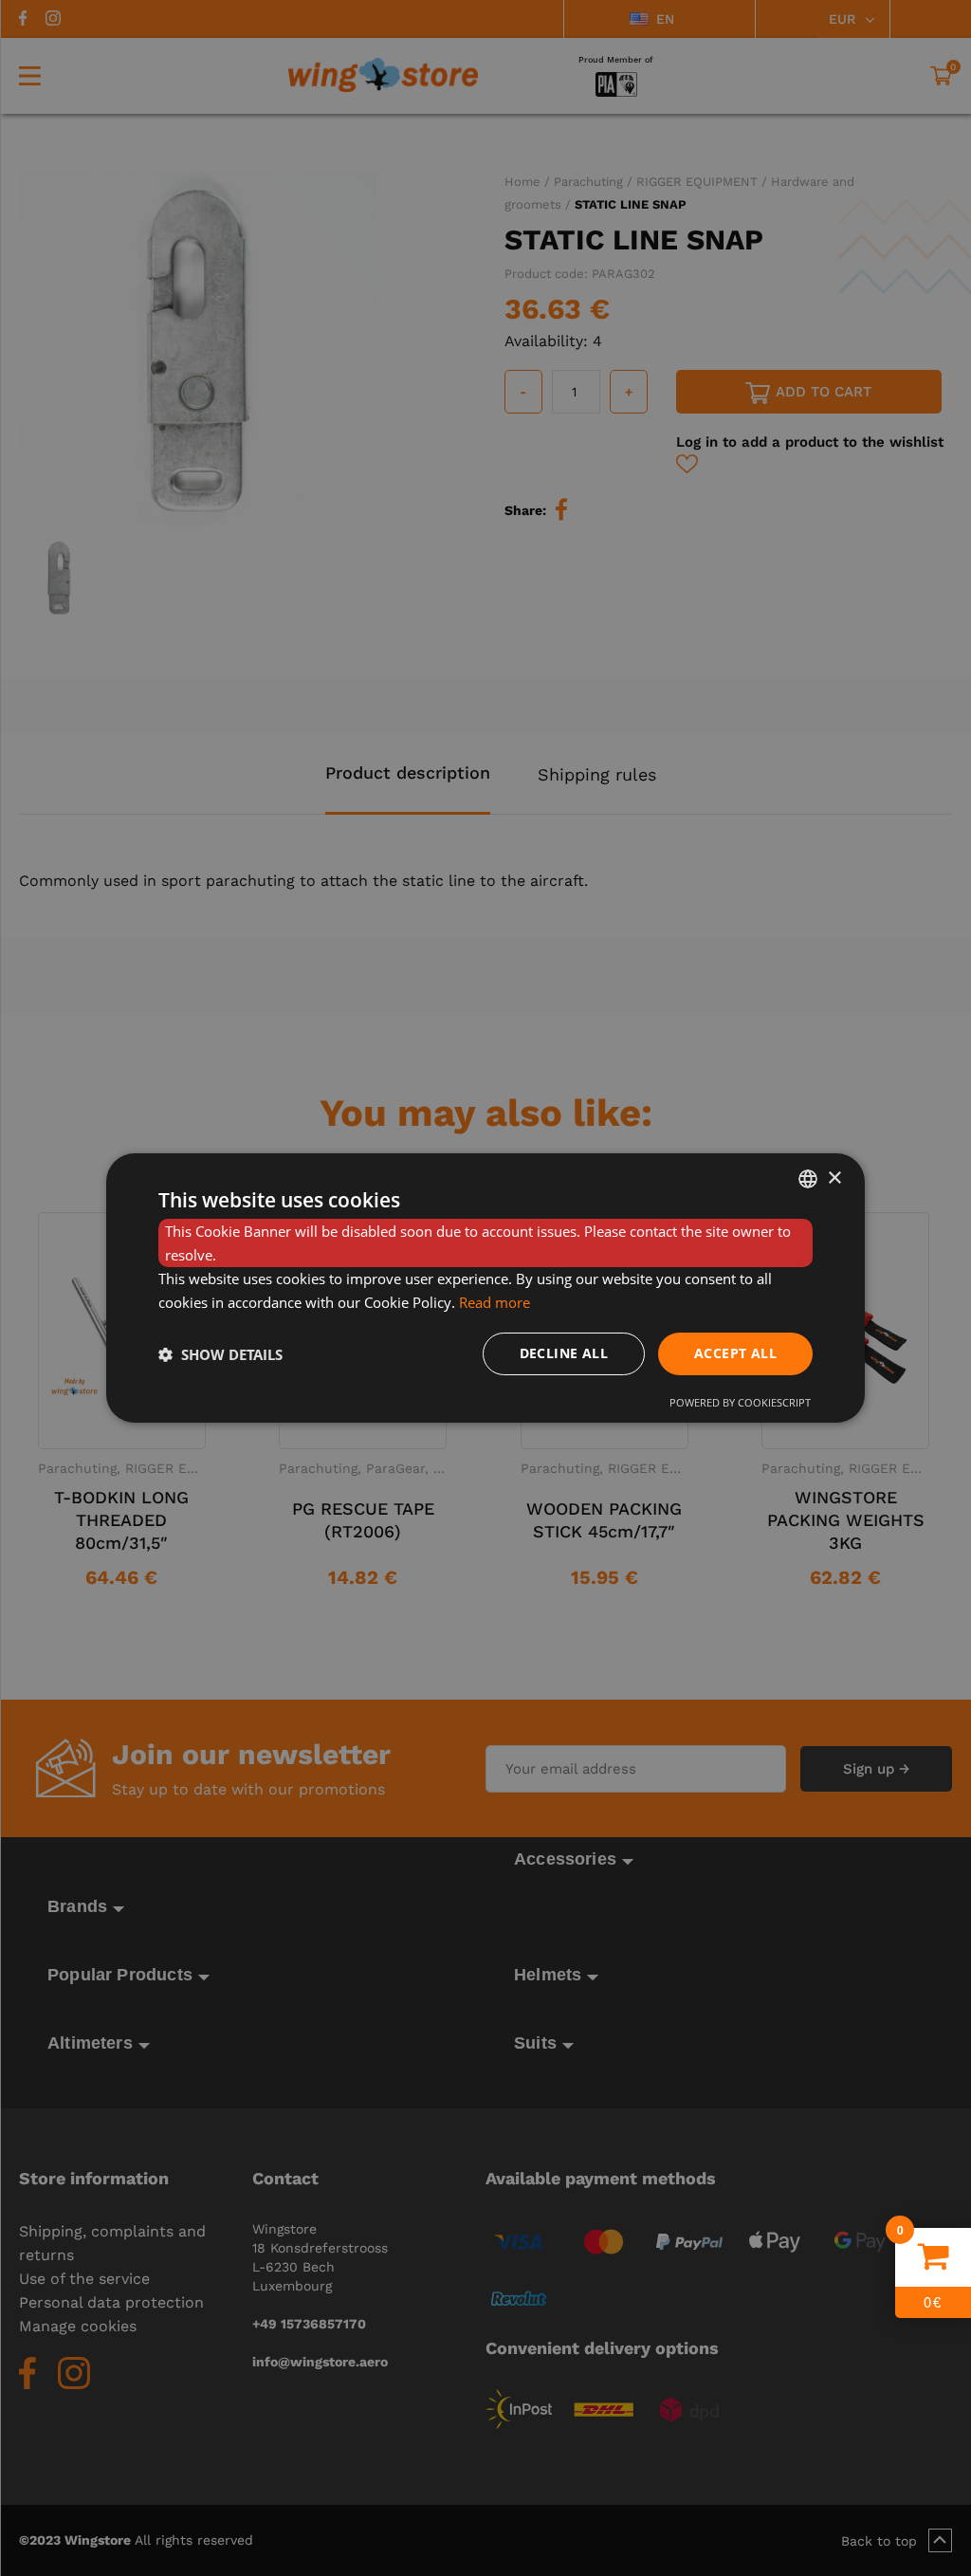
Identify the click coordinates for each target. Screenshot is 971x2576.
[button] (220, 1354)
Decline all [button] (564, 1353)
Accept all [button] (735, 1353)
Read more (495, 1302)
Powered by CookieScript (740, 1402)
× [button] (834, 1178)
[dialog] (485, 1288)
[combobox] (808, 1179)
